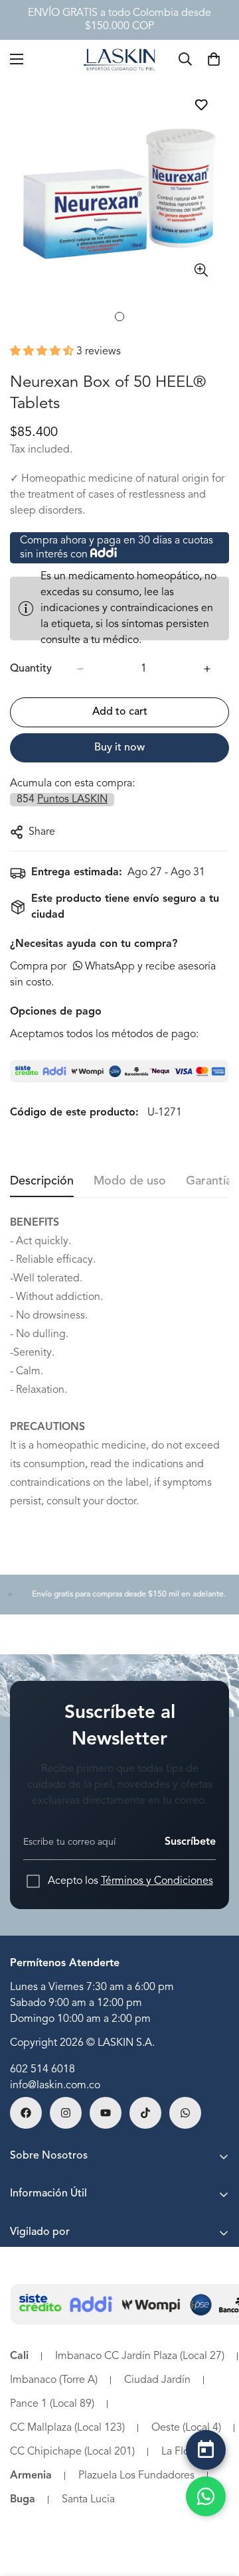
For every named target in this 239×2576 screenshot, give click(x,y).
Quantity (31, 669)
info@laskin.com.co (55, 2086)
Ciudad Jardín (157, 2380)
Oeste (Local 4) (186, 2428)
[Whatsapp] (185, 2113)
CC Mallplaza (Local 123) (67, 2428)
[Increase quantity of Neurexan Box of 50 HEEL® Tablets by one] (207, 669)
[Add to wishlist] (201, 105)
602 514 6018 (42, 2070)
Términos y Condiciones (157, 1881)
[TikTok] (145, 2113)
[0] (214, 59)
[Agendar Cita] (206, 2450)
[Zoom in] (201, 270)
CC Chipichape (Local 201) (72, 2452)
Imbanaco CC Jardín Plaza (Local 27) (140, 2356)
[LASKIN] (119, 59)
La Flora (180, 2452)
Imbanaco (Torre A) (54, 2380)
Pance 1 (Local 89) (52, 2404)
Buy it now (119, 748)
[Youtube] (106, 2113)
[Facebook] (26, 2113)
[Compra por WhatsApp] (206, 2496)
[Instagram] (66, 2113)
